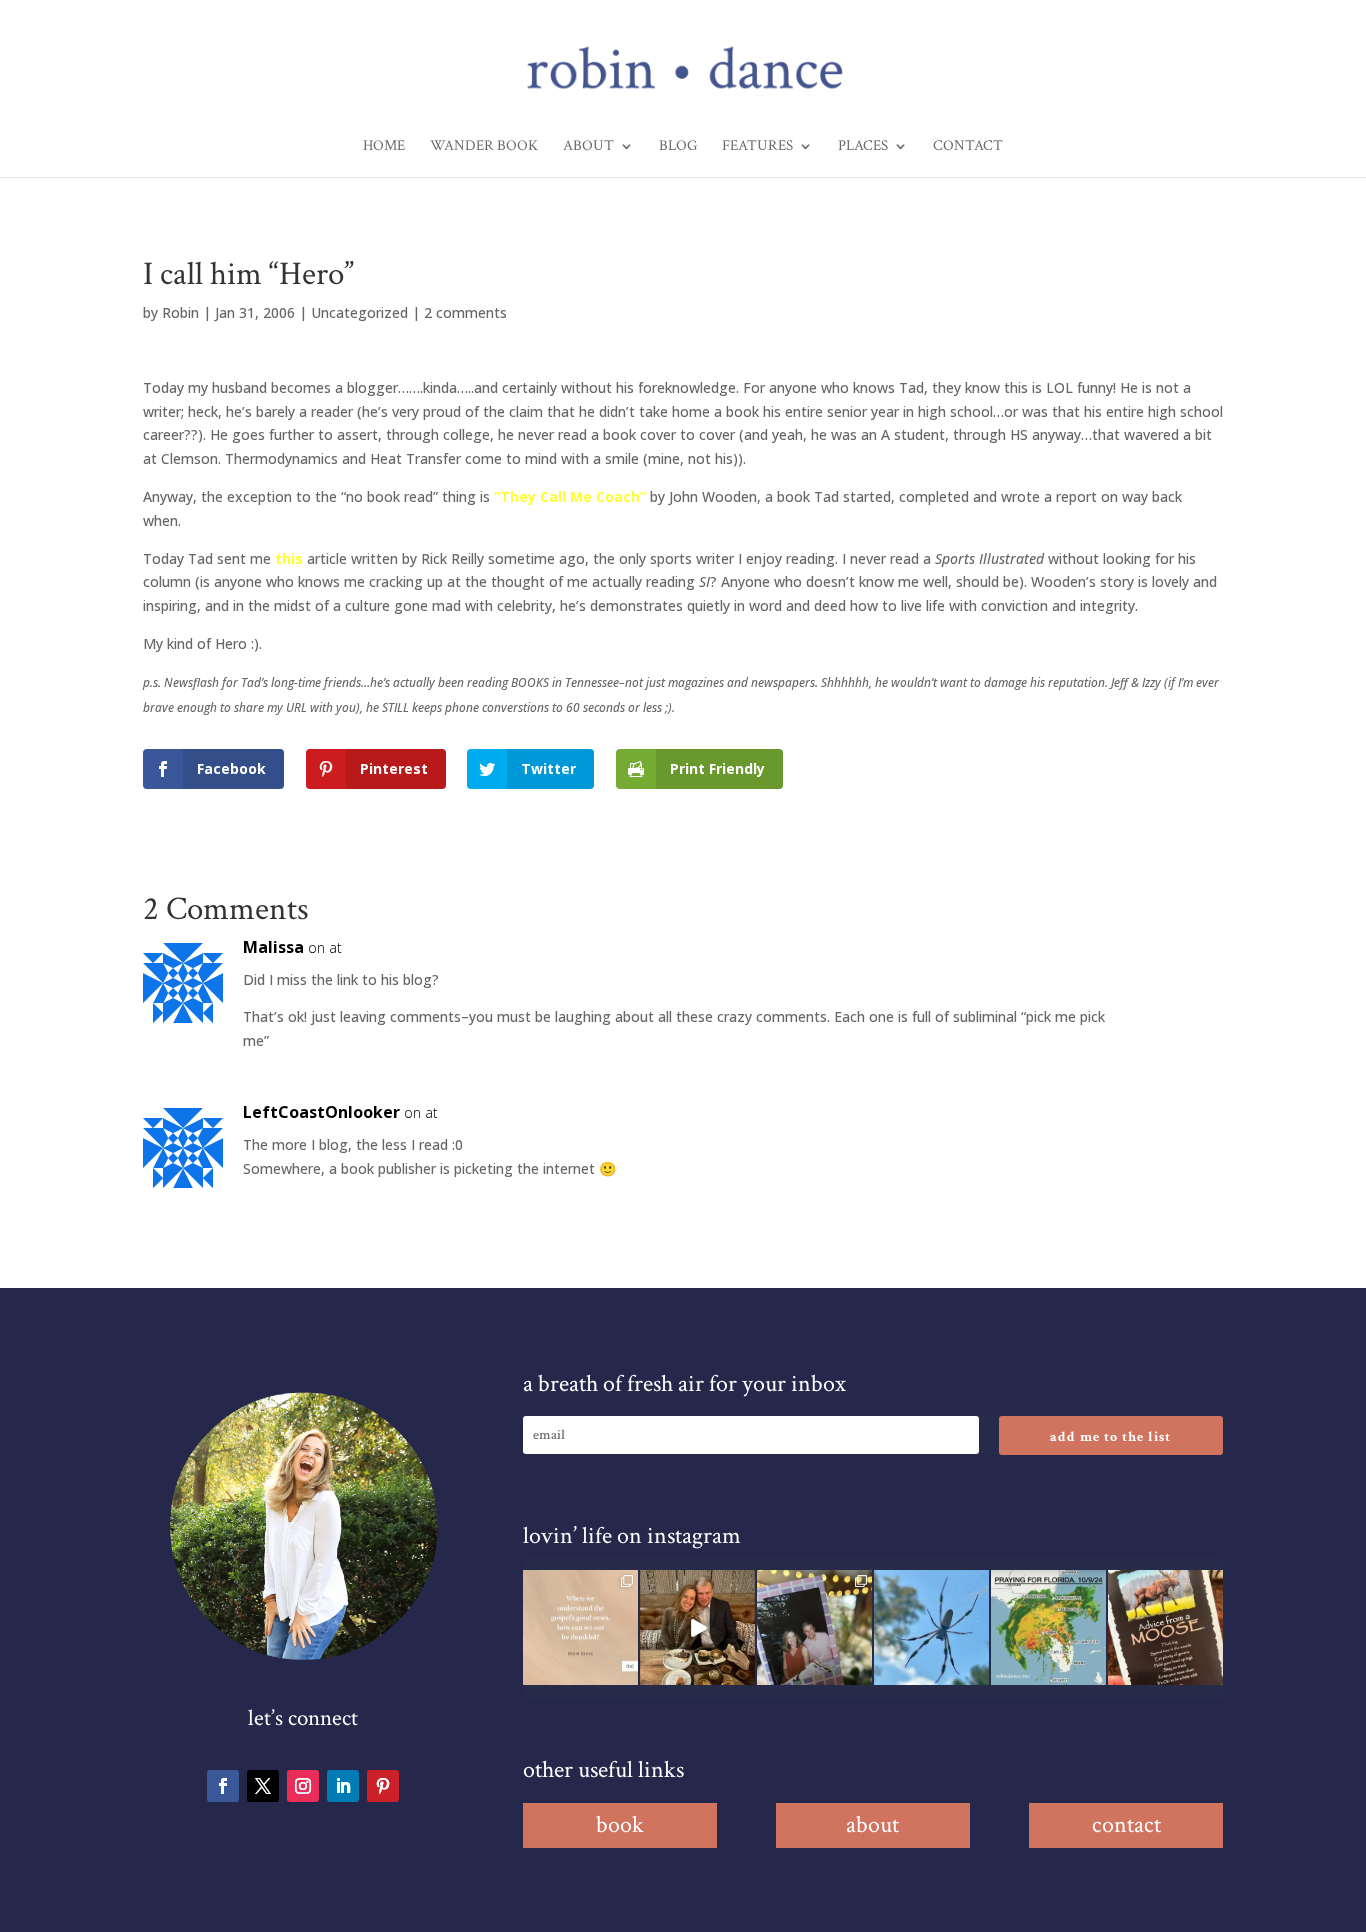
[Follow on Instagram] (303, 1786)
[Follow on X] (263, 1786)
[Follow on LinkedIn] (343, 1786)
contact (1126, 1824)
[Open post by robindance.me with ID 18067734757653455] (931, 1627)
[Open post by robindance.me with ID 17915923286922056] (814, 1627)
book (620, 1824)
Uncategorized (359, 312)
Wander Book (484, 147)
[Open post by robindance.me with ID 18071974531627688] (580, 1627)
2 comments (465, 312)
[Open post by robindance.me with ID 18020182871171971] (1165, 1627)
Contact (968, 147)
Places (863, 147)
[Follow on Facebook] (223, 1786)
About (588, 147)
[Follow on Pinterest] (383, 1786)
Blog (678, 147)
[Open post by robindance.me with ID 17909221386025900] (697, 1627)
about (872, 1824)
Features (757, 147)
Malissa (273, 947)
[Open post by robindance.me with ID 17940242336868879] (1048, 1627)
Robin (180, 312)
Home (384, 147)
